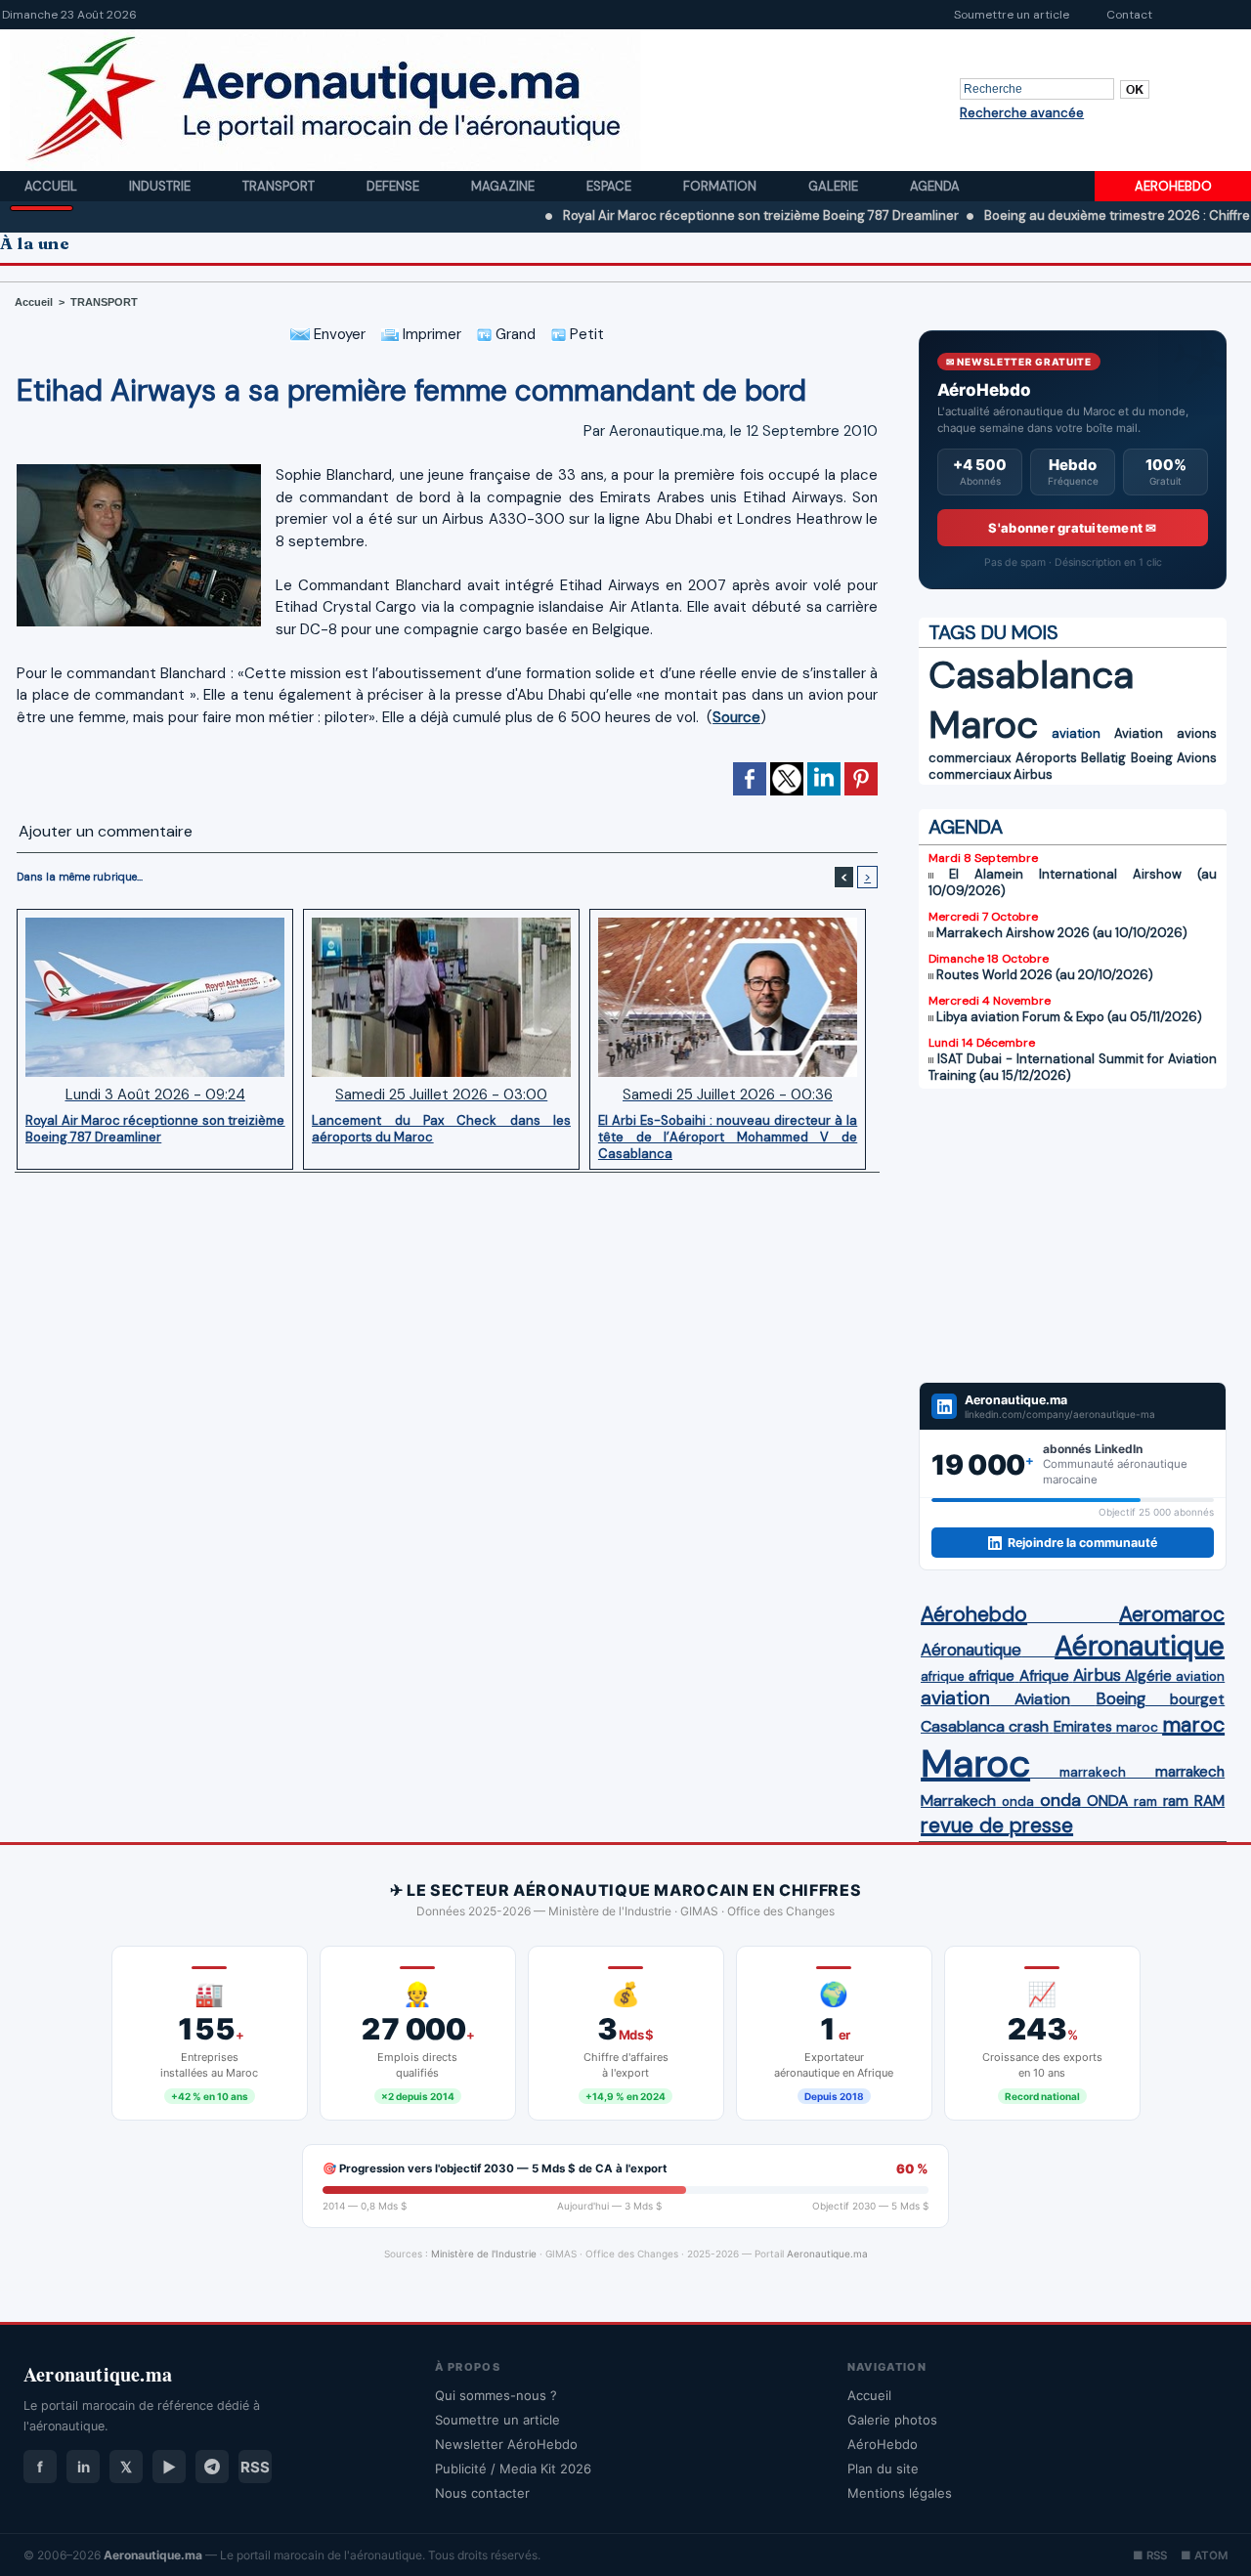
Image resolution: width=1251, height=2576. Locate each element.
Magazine (504, 186)
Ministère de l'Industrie (484, 2254)
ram (1145, 1802)
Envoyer (338, 334)
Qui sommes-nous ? (496, 2395)
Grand (514, 334)
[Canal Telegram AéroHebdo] (212, 2467)
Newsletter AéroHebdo (506, 2444)
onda (1018, 1802)
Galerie (835, 186)
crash (1029, 1726)
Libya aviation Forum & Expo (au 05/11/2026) (1069, 1017)
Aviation (1139, 733)
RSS (255, 2467)
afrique (943, 1676)
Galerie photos (892, 2420)
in (84, 2467)
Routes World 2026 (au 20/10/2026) (1045, 975)
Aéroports (1046, 758)
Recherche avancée (1022, 113)
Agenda (935, 186)
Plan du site (883, 2469)
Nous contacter (482, 2493)
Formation (721, 186)
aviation (1076, 733)
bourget (1197, 1699)
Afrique (1044, 1676)
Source (736, 717)
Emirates (1083, 1727)
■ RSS (1150, 2555)
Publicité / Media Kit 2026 (513, 2469)
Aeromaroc (1172, 1614)
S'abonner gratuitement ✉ (1072, 528)
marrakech (1093, 1772)
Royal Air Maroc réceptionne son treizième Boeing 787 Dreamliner (694, 215)
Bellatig (1103, 758)
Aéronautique (971, 1650)
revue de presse (997, 1825)
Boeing (1152, 758)
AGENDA (966, 827)
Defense (394, 186)
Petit (585, 334)
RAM (1209, 1801)
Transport (280, 186)
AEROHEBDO (1173, 186)
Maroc (983, 725)
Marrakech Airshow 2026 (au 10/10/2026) (1062, 933)
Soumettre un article (1012, 15)
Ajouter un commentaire (106, 831)
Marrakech (958, 1801)
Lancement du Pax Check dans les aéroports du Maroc (441, 1129)
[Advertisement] (1073, 1235)
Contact (1129, 15)
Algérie (1148, 1676)
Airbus (1033, 774)
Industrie (161, 186)
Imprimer (430, 334)
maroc (1137, 1727)
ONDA (1107, 1801)
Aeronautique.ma (827, 2254)
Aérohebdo (974, 1614)
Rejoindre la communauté (1082, 1543)
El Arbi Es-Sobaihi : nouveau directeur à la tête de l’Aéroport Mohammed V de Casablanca (728, 1137)
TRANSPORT (104, 302)
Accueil (52, 186)
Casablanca (1031, 675)
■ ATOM (1204, 2555)
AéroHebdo (883, 2444)
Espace (610, 186)
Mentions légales (900, 2493)
